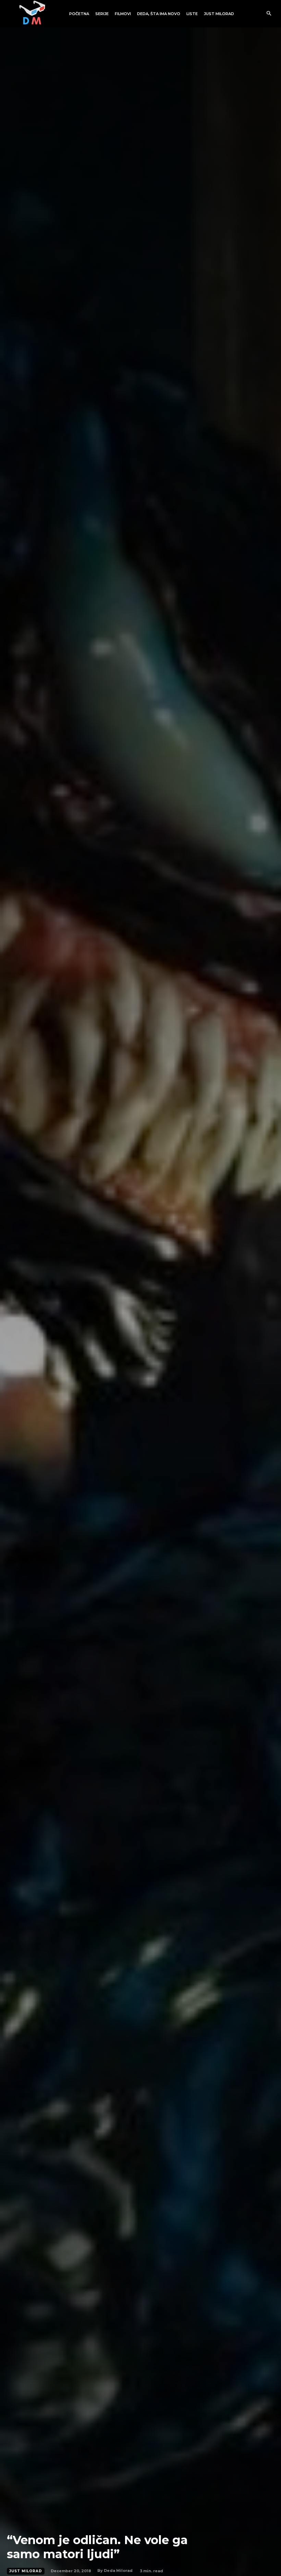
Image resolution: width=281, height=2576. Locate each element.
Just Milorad (26, 2571)
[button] (269, 14)
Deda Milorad (118, 2571)
